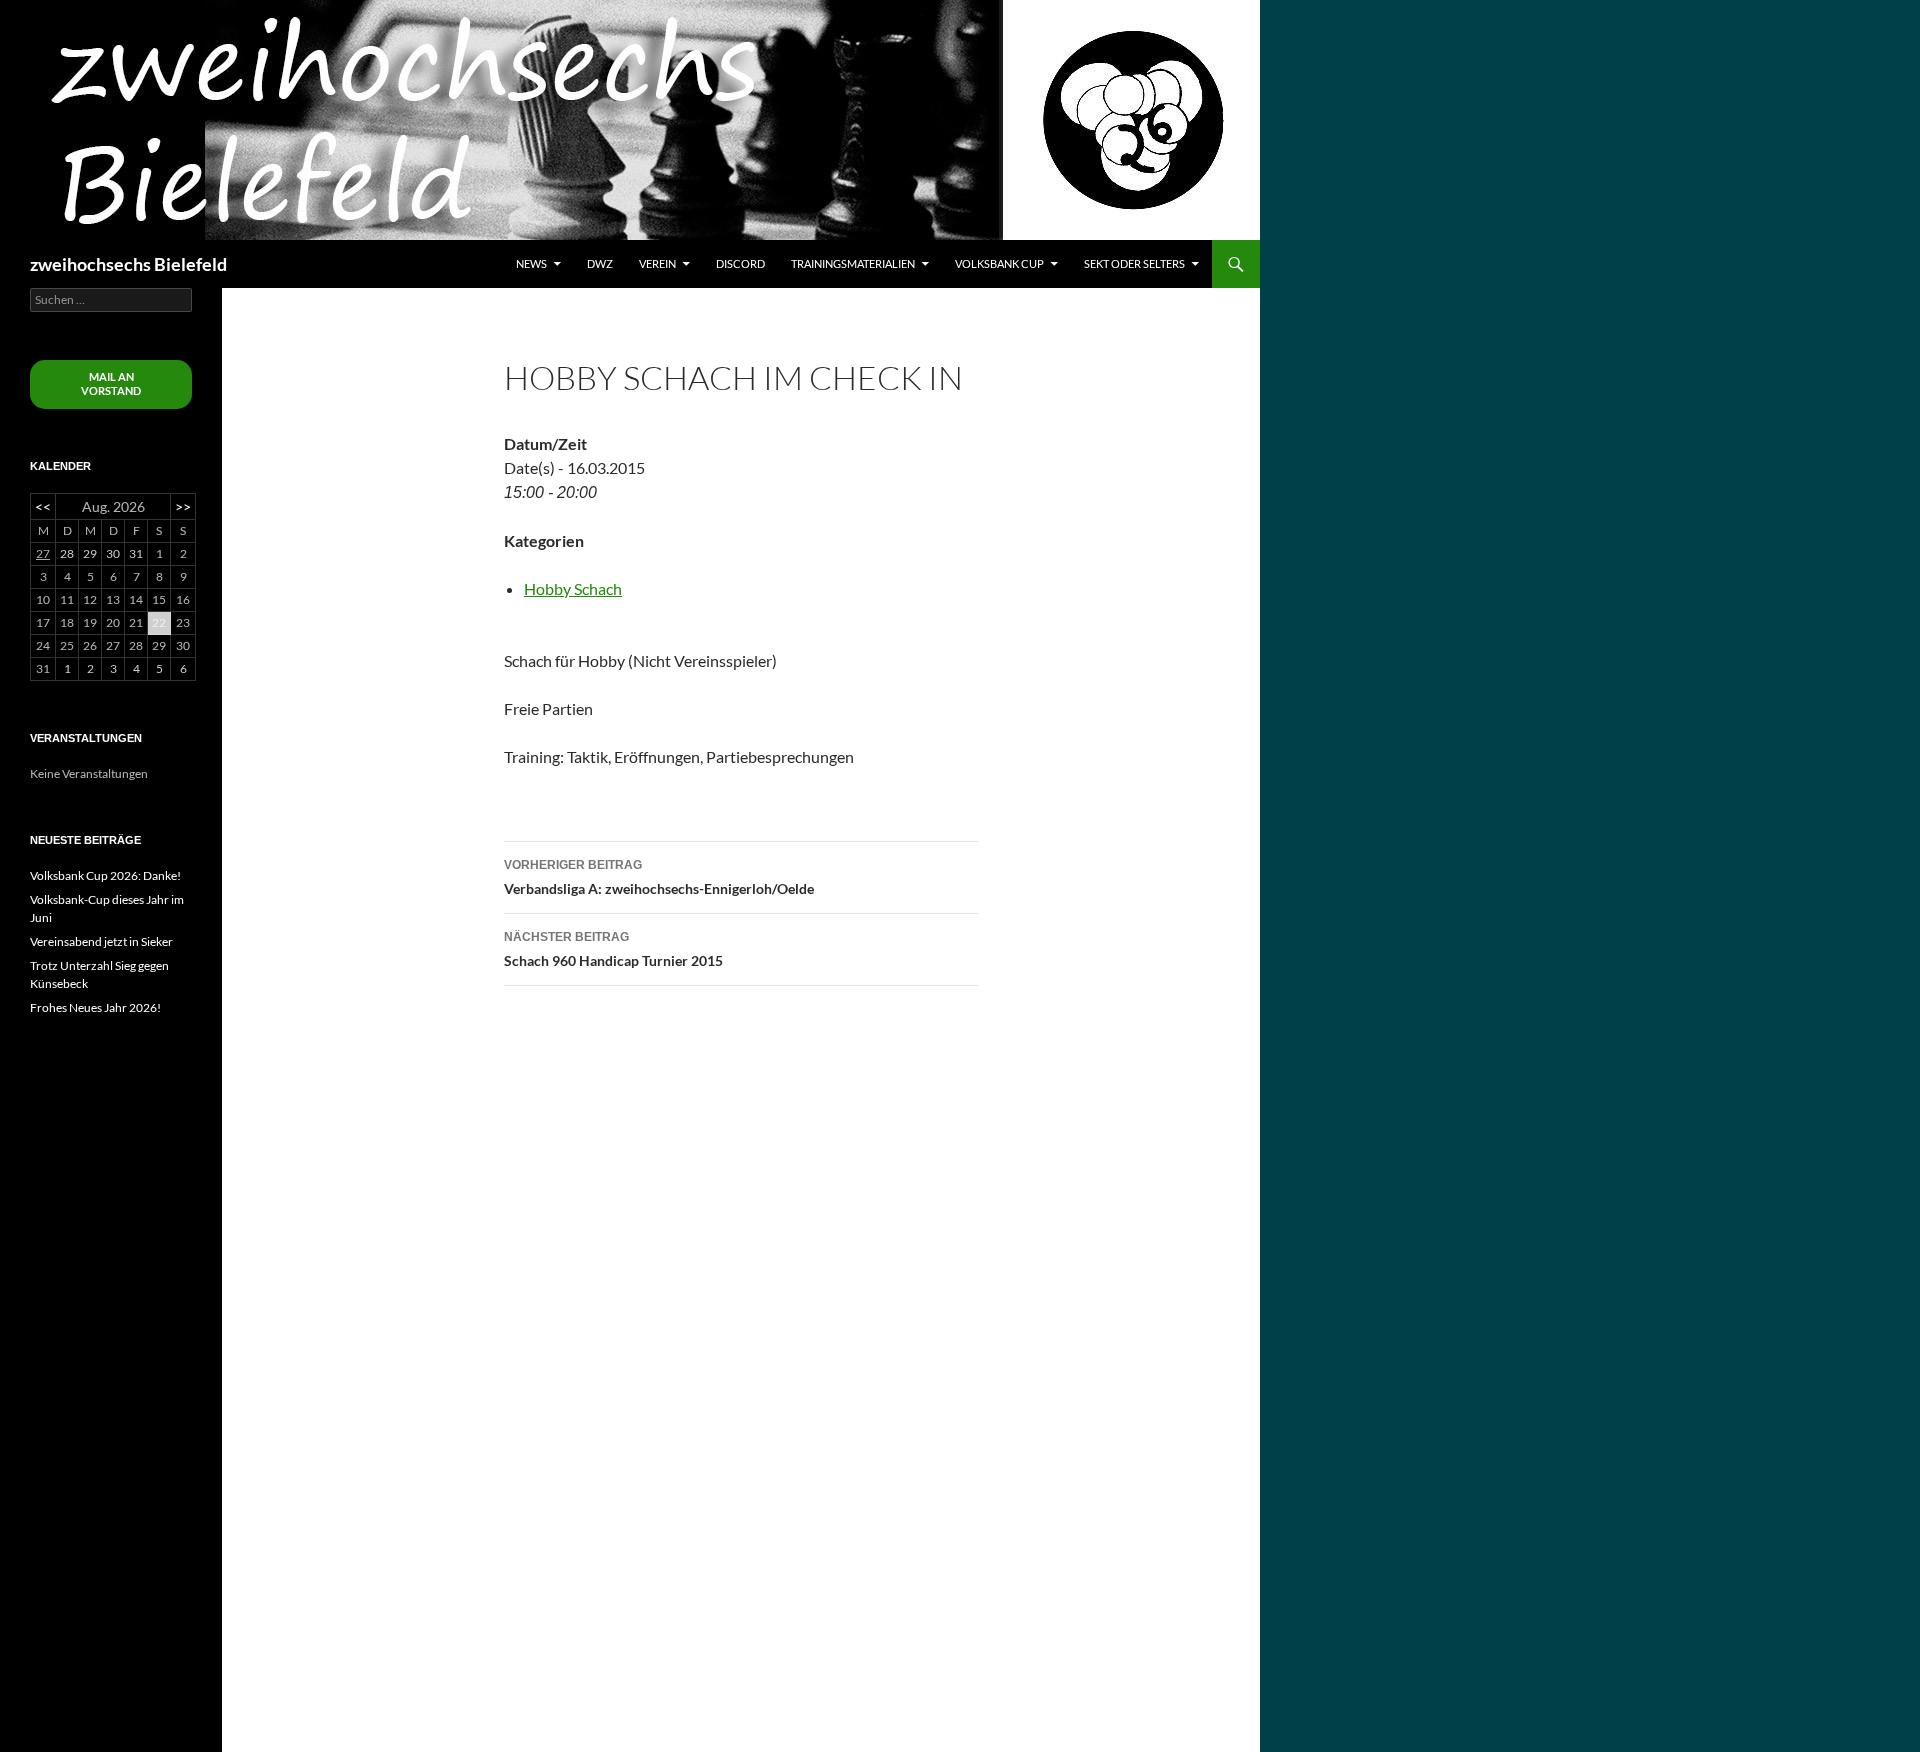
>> (183, 506)
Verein (657, 263)
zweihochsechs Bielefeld (128, 264)
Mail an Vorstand (111, 383)
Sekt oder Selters (1134, 263)
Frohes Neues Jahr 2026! (95, 1007)
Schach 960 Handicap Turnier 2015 (613, 949)
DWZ (600, 263)
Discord (740, 263)
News (531, 263)
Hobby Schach (573, 588)
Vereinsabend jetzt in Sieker (101, 941)
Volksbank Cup (999, 263)
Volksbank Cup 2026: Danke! (105, 875)
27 (43, 553)
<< (43, 506)
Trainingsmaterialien (853, 263)
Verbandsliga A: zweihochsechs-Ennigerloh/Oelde (659, 877)
